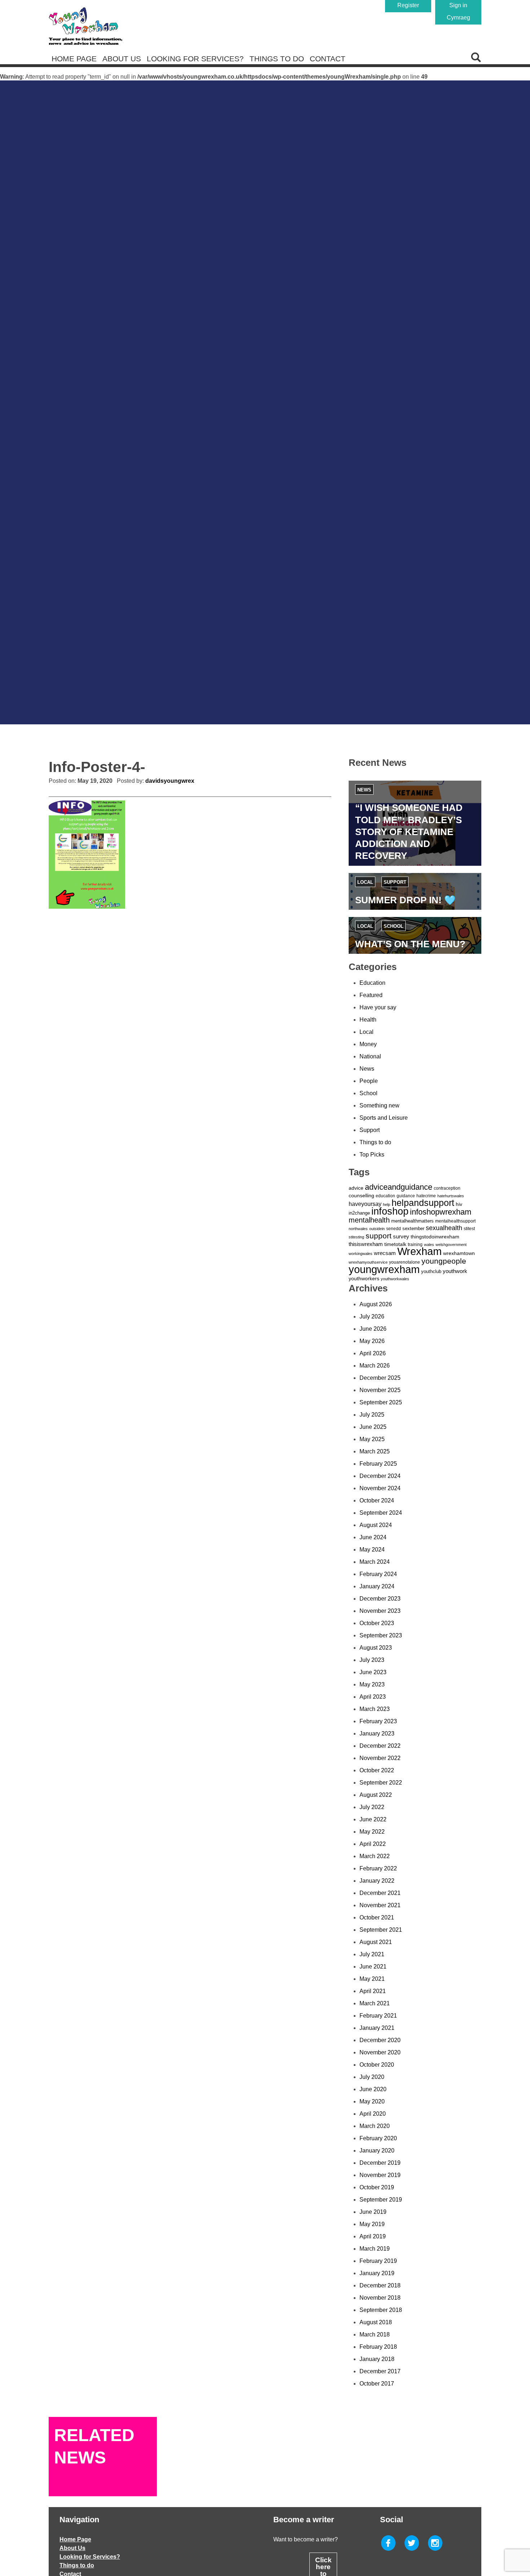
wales (429, 1245)
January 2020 (377, 2151)
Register (408, 5)
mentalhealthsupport (455, 1221)
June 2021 (373, 1967)
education (385, 1196)
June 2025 (373, 1427)
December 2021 (380, 1893)
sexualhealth (444, 1228)
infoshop (390, 1211)
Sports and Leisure (384, 1118)
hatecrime (426, 1196)
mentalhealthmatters (412, 1221)
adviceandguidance (399, 1187)
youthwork (455, 1271)
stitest (469, 1229)
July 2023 (372, 1660)
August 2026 (376, 1304)
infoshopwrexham (441, 1212)
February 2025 (378, 1464)
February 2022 (378, 1868)
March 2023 (375, 1709)
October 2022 (377, 1770)
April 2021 (373, 1991)
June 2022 (373, 1819)
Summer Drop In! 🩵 (405, 900)
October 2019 (377, 2187)
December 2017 (380, 2371)
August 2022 (376, 1795)
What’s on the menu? (410, 944)
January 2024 (377, 1586)
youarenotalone (405, 1262)
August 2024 (376, 1525)
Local (365, 882)
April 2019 (373, 2236)
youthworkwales (395, 1279)
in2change (359, 1213)
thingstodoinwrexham (435, 1237)
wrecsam (385, 1253)
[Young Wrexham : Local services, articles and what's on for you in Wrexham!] (85, 26)
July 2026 (372, 1316)
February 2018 (378, 2347)
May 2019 (372, 2224)
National (370, 1056)
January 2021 (377, 2028)
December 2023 (380, 1599)
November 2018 (380, 2298)
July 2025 (372, 1415)
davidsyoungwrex (170, 781)
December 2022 (380, 1746)
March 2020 (375, 2126)
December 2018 (380, 2285)
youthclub (431, 1271)
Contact (328, 59)
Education (372, 983)
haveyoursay (365, 1204)
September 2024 (381, 1513)
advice (356, 1188)
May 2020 (372, 2101)
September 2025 (381, 1402)
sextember (413, 1228)
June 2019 (373, 2212)
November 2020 (380, 2052)
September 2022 (381, 1783)
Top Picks (372, 1155)
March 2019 (375, 2249)
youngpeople (444, 1261)
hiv (459, 1204)
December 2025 (380, 1378)
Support (395, 882)
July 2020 (372, 2077)
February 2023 (378, 1721)
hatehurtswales (451, 1196)
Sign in (458, 5)
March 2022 (375, 1856)
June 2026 (373, 1329)
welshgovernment (451, 1245)
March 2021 (375, 2003)
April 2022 (373, 1844)
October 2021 (377, 1917)
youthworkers (364, 1278)
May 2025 (372, 1439)
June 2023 (373, 1672)
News (364, 790)
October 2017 (377, 2384)
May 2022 (372, 1832)
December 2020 (380, 2040)
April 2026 (373, 1353)
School (394, 926)
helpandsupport (423, 1203)
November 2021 (380, 1905)
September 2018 (381, 2310)
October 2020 (377, 2065)
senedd (394, 1229)
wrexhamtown (459, 1253)
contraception (447, 1188)
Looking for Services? (195, 59)
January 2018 (377, 2359)
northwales (358, 1229)
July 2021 (372, 1954)
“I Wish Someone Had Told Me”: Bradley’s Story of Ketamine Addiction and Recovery (409, 832)
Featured (371, 995)
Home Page (74, 59)
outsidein (377, 1229)
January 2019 (377, 2273)
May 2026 (372, 1341)
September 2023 (381, 1635)
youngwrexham (384, 1269)
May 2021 (372, 1979)
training (415, 1245)
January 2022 (377, 1881)
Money (368, 1044)
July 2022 (372, 1807)
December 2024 (380, 1476)
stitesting (356, 1237)
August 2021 (376, 1942)
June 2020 (373, 2089)
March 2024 (375, 1562)
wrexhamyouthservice (368, 1262)
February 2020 (378, 2138)
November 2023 (380, 1611)
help (387, 1204)
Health (368, 1020)
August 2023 (376, 1648)
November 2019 (380, 2175)
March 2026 (375, 1366)
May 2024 (372, 1550)
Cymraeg (458, 17)
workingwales (361, 1254)
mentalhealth (369, 1220)
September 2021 (381, 1930)
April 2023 (373, 1697)
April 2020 (373, 2114)
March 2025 (375, 1451)
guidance (406, 1196)
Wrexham (419, 1251)
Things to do (277, 59)
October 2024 (377, 1500)
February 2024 (378, 1574)
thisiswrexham (366, 1244)
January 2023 (377, 1734)
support (379, 1236)
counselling (361, 1195)
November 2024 (380, 1488)
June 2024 (373, 1537)
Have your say (378, 1007)
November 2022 (380, 1758)
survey (401, 1236)
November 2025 (380, 1390)
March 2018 (375, 2334)
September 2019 (381, 2200)
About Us (122, 59)
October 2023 (377, 1623)
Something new (379, 1105)
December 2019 (380, 2163)
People (369, 1081)
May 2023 (372, 1684)
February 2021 (378, 2016)
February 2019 (378, 2261)
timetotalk (395, 1244)
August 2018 (376, 2322)
